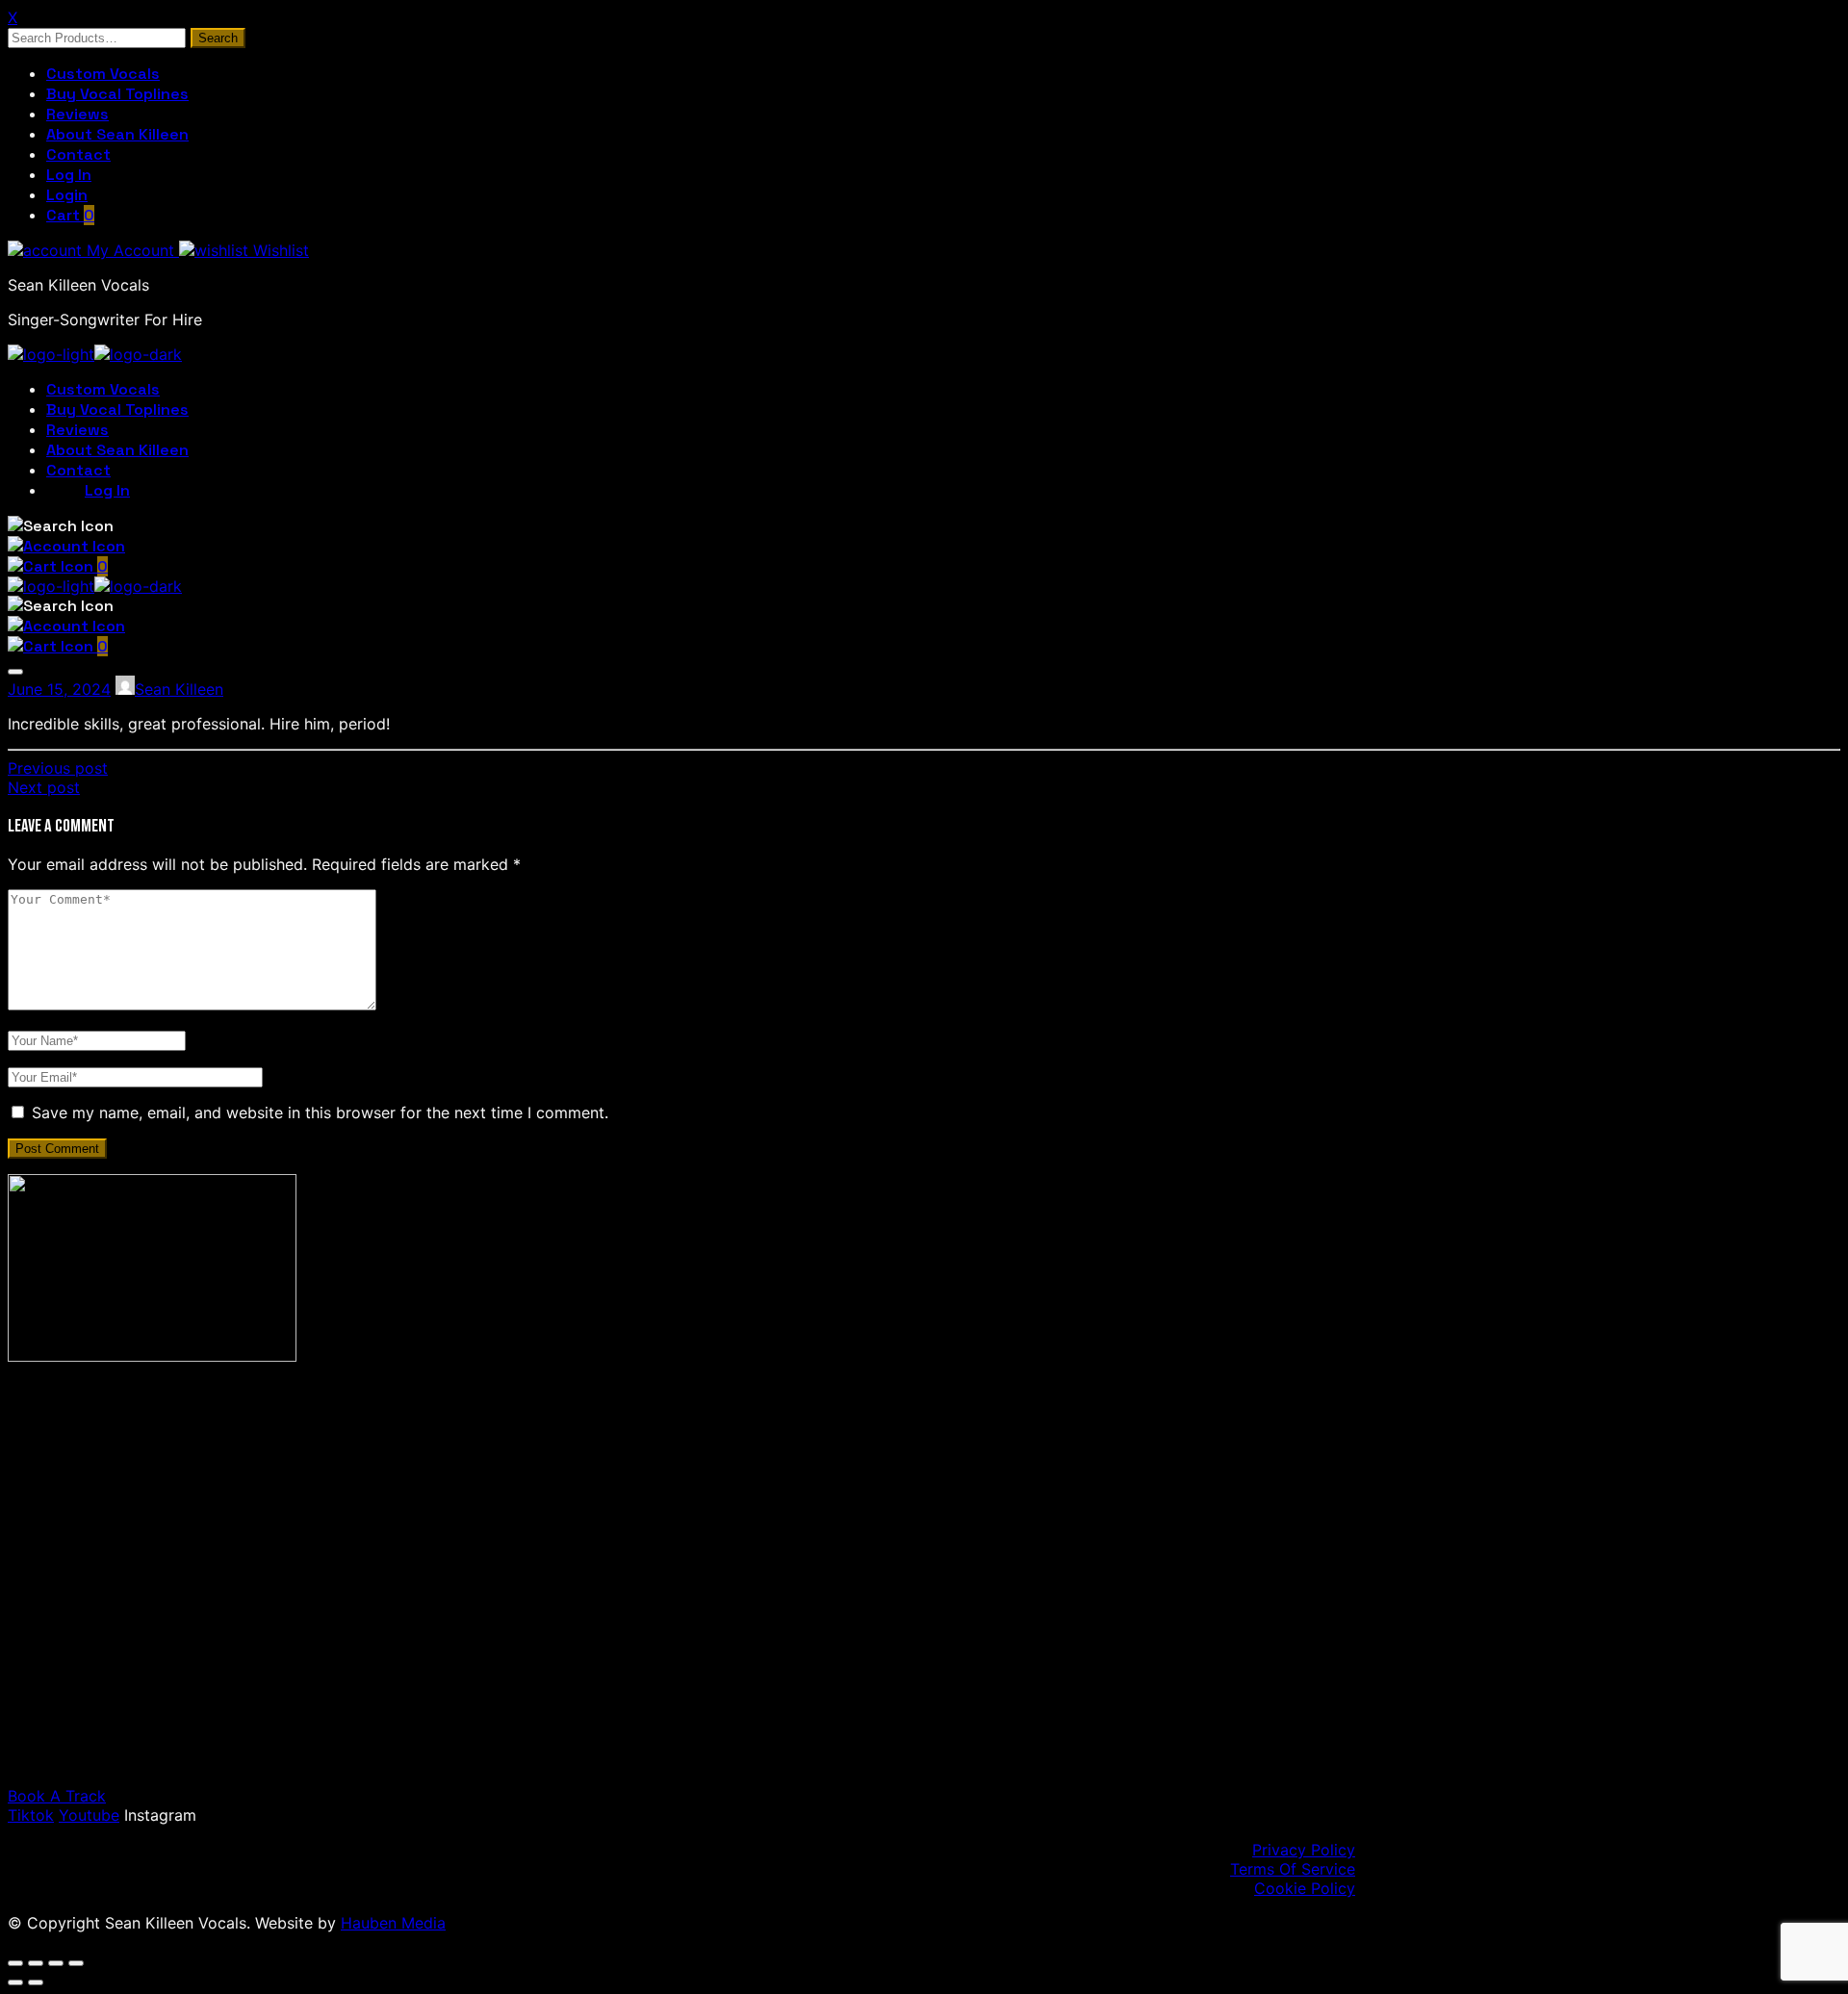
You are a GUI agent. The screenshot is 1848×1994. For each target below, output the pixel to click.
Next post (44, 787)
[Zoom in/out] (15, 1963)
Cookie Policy (1305, 1888)
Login (67, 195)
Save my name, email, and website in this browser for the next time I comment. (320, 1112)
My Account (130, 250)
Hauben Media (393, 1923)
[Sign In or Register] (66, 546)
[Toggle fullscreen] (36, 1963)
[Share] (56, 1963)
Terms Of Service (1293, 1869)
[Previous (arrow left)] (15, 1982)
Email (114, 1641)
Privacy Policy (1304, 1850)
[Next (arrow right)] (36, 1982)
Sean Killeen (179, 689)
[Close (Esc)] (76, 1963)
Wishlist (279, 250)
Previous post (58, 768)
